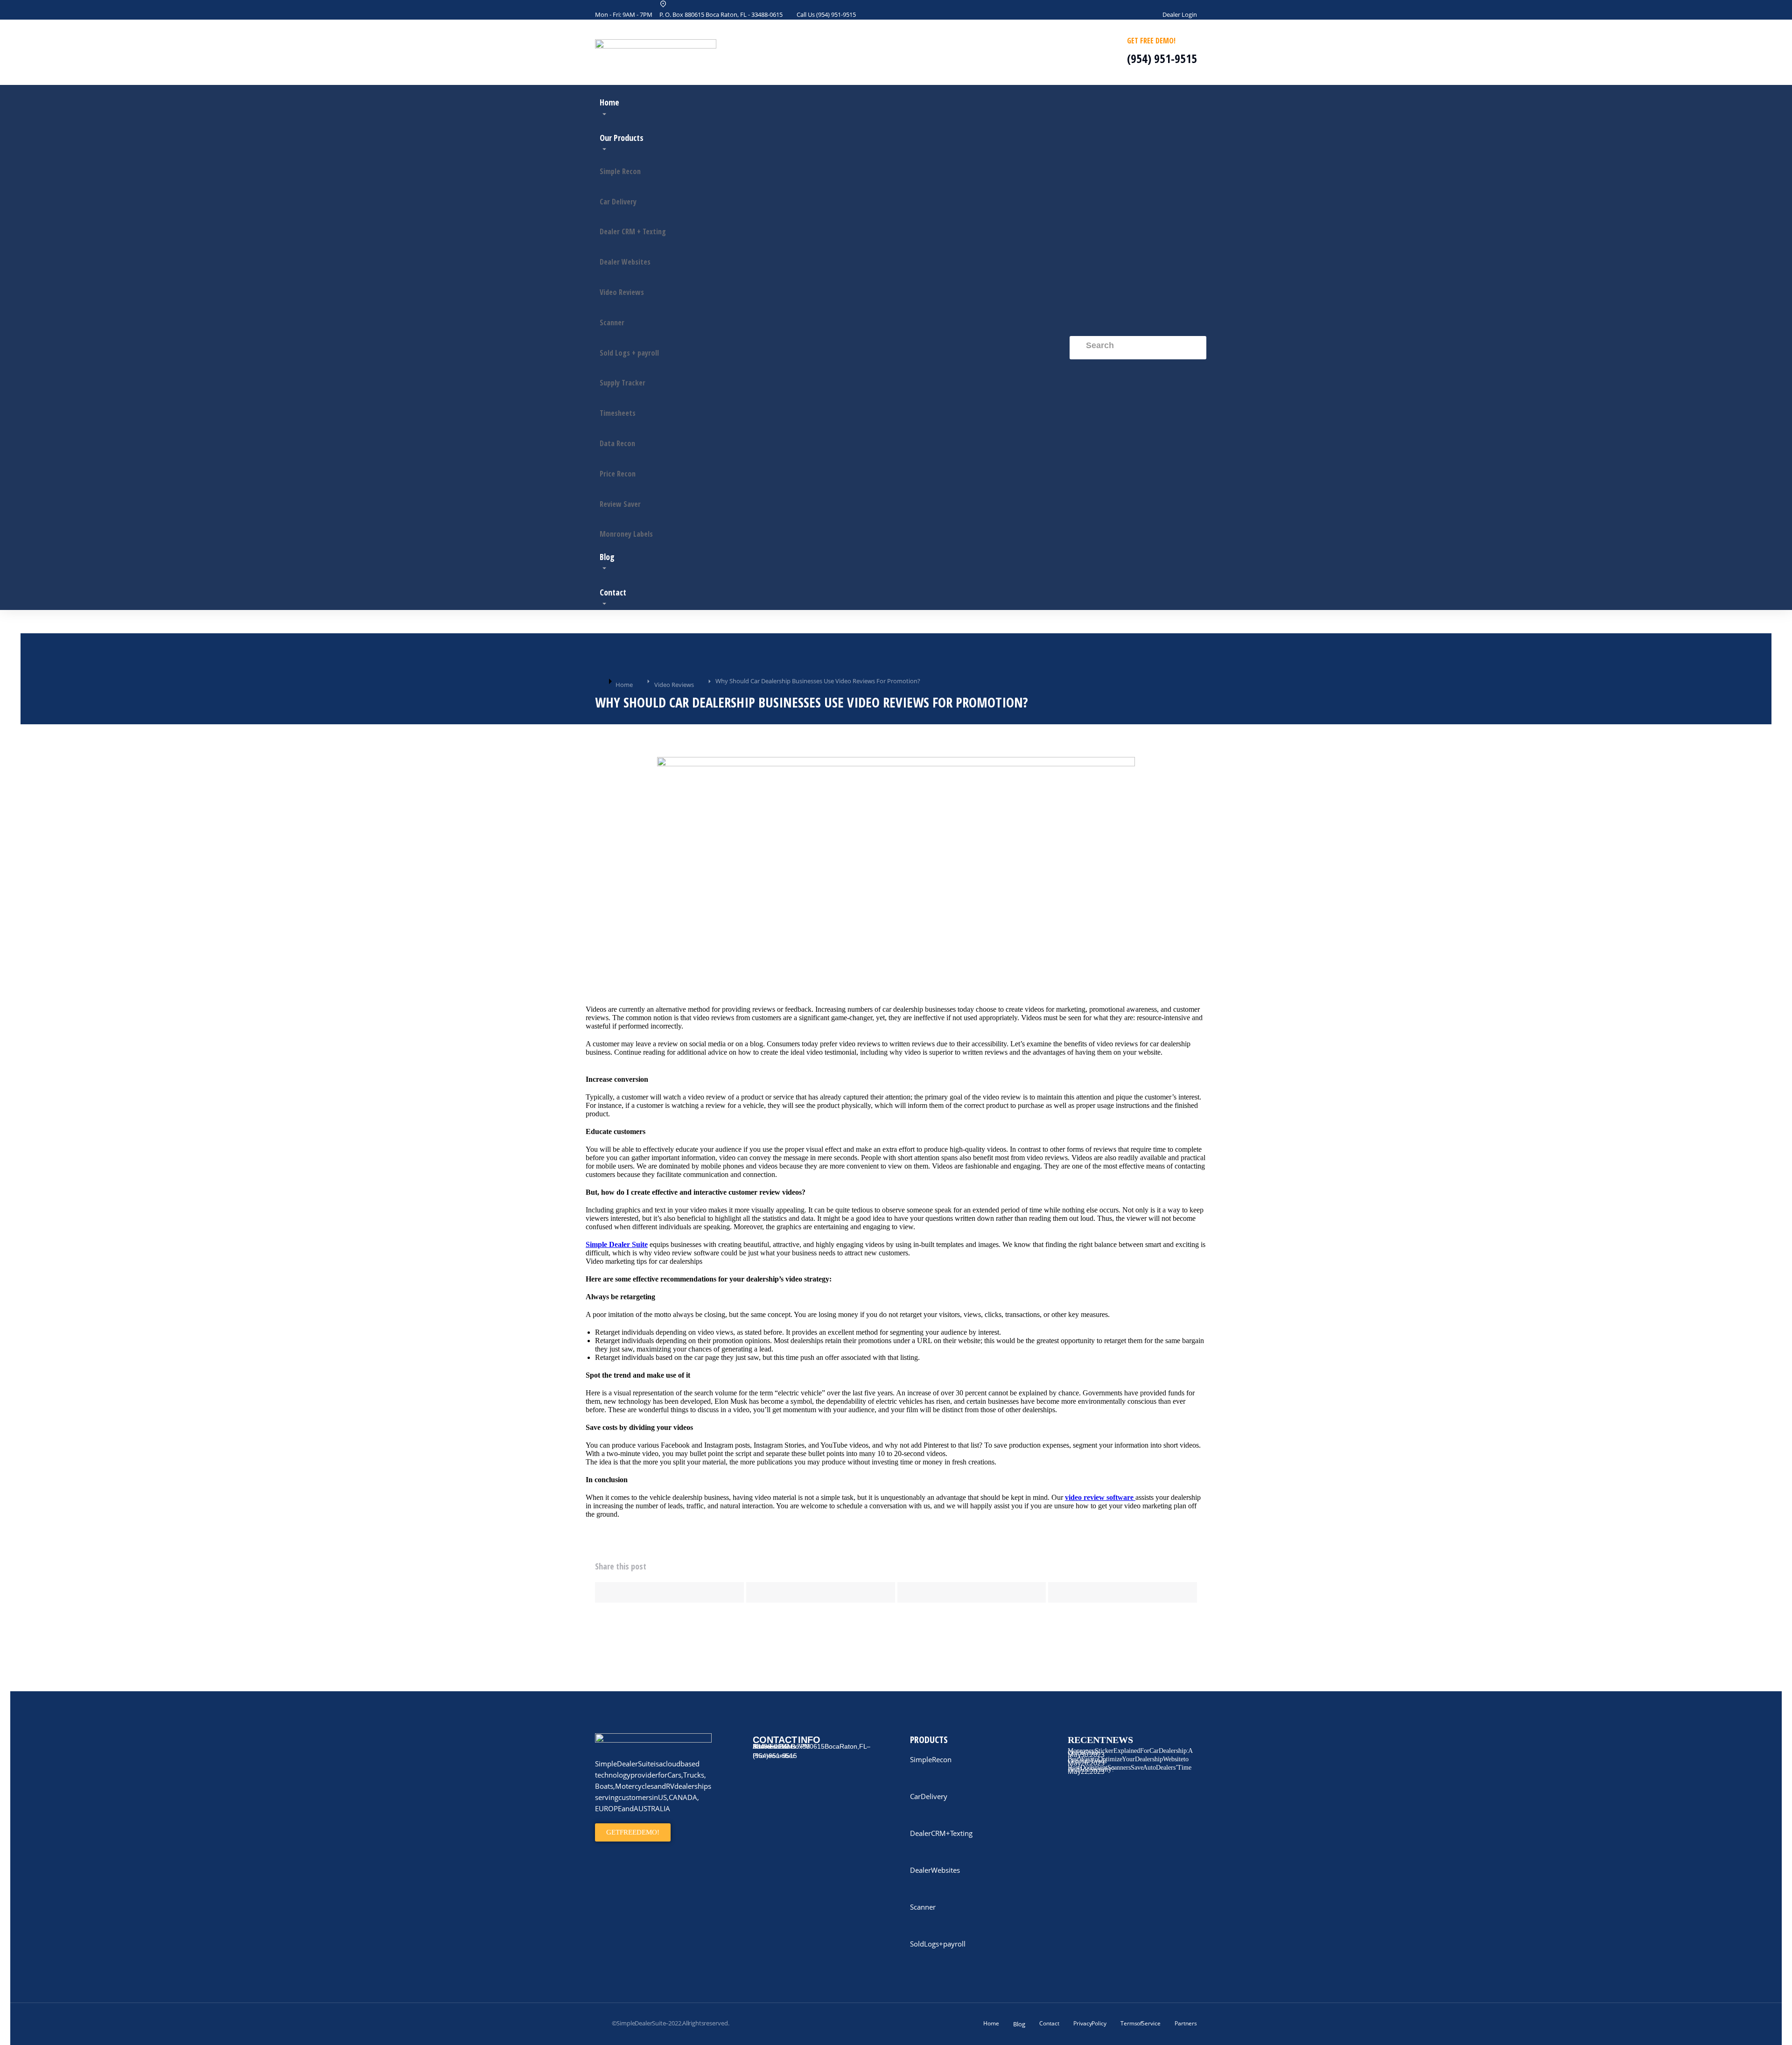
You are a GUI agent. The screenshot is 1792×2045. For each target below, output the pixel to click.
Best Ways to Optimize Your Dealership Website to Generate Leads (1128, 1760)
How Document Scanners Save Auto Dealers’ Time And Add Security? (1130, 1768)
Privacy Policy (1090, 2023)
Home (991, 2023)
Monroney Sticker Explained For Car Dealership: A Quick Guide (1130, 1752)
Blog (1019, 2024)
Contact (1049, 2023)
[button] (669, 1592)
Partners (1186, 2023)
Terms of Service (1141, 2023)
